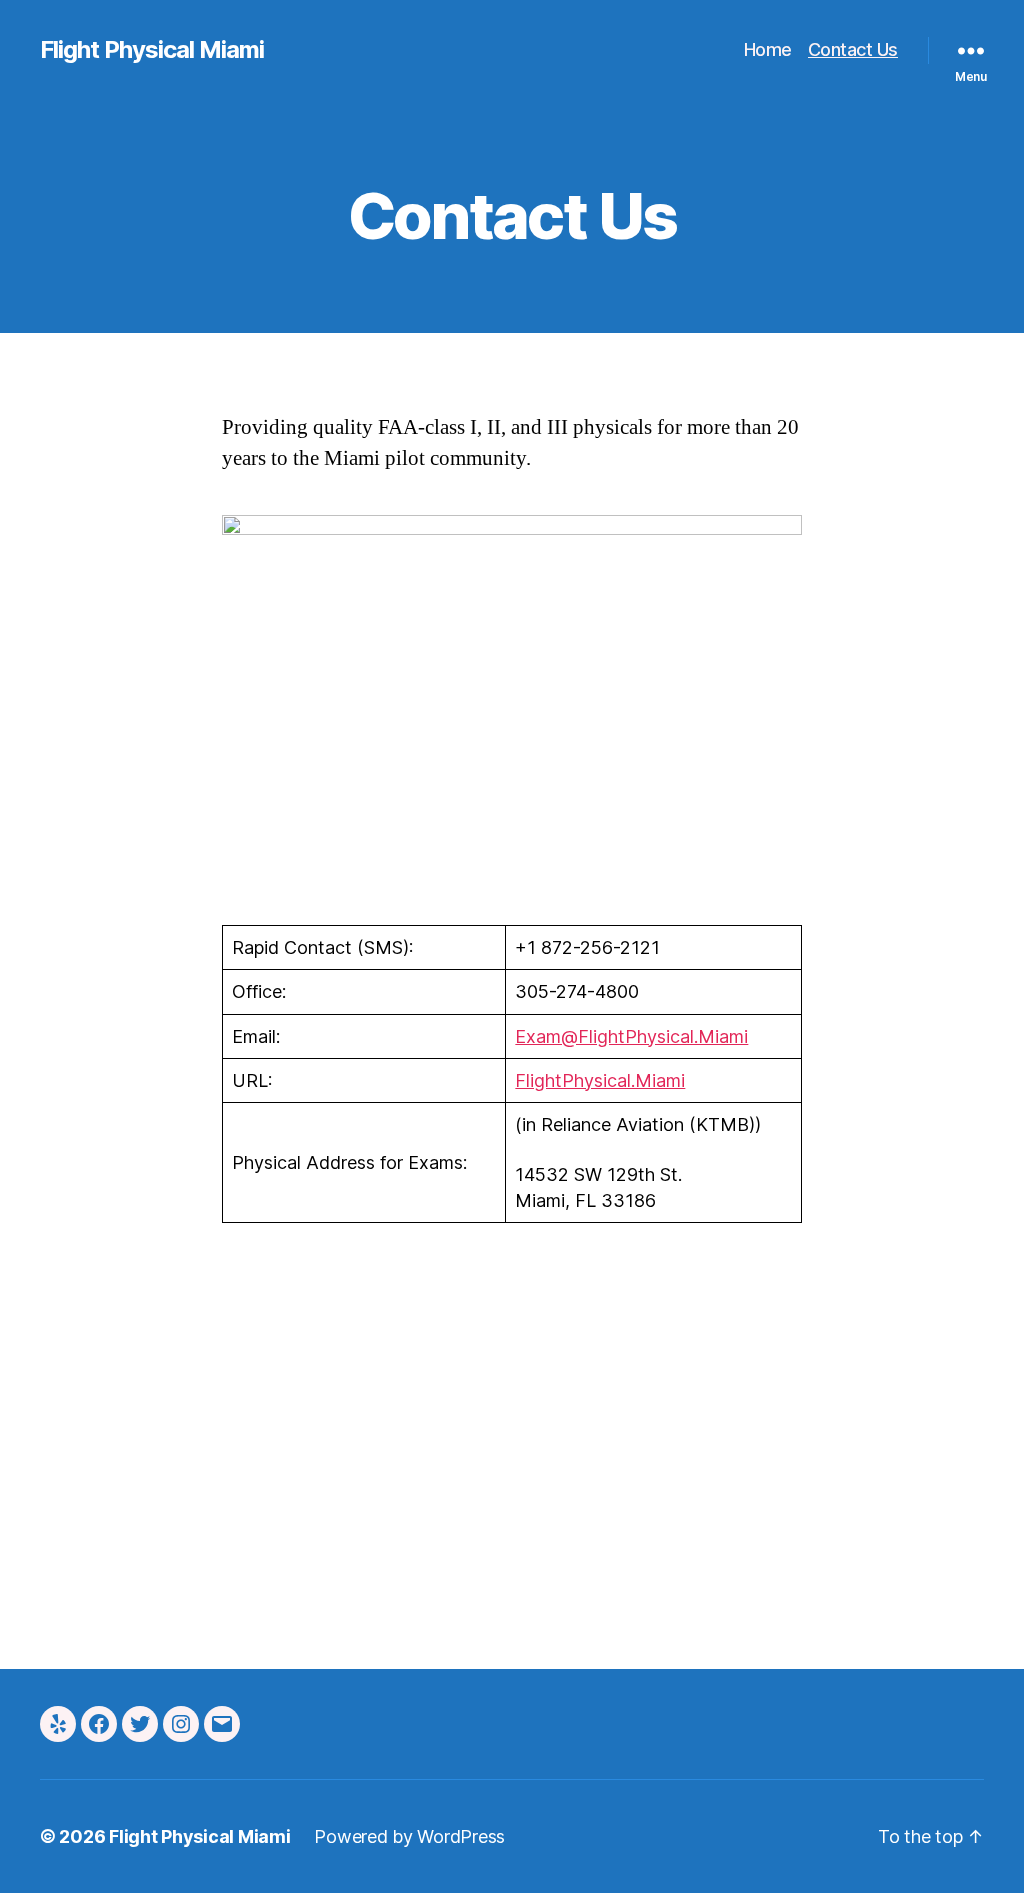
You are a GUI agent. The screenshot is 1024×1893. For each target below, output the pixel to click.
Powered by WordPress (409, 1836)
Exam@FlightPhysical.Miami (631, 1036)
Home (768, 49)
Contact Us (853, 49)
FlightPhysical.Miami (600, 1080)
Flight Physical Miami (152, 50)
